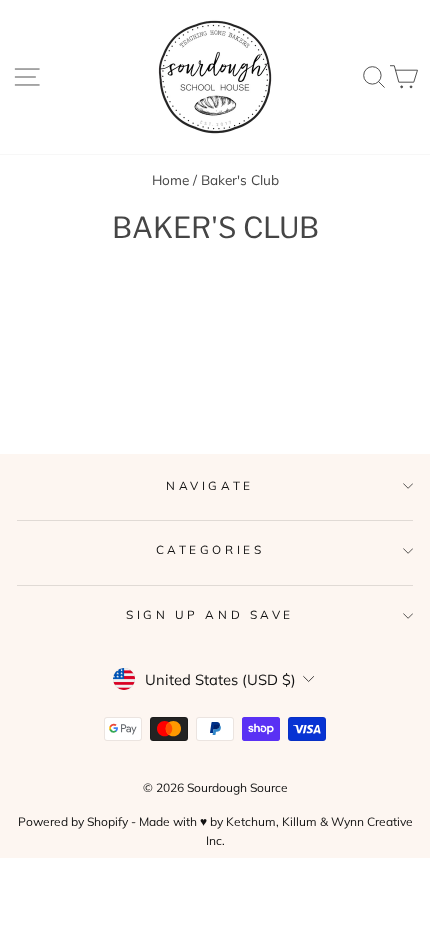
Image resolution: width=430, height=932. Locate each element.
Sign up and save (210, 614)
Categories (210, 549)
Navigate (209, 485)
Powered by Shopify (73, 821)
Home (170, 179)
